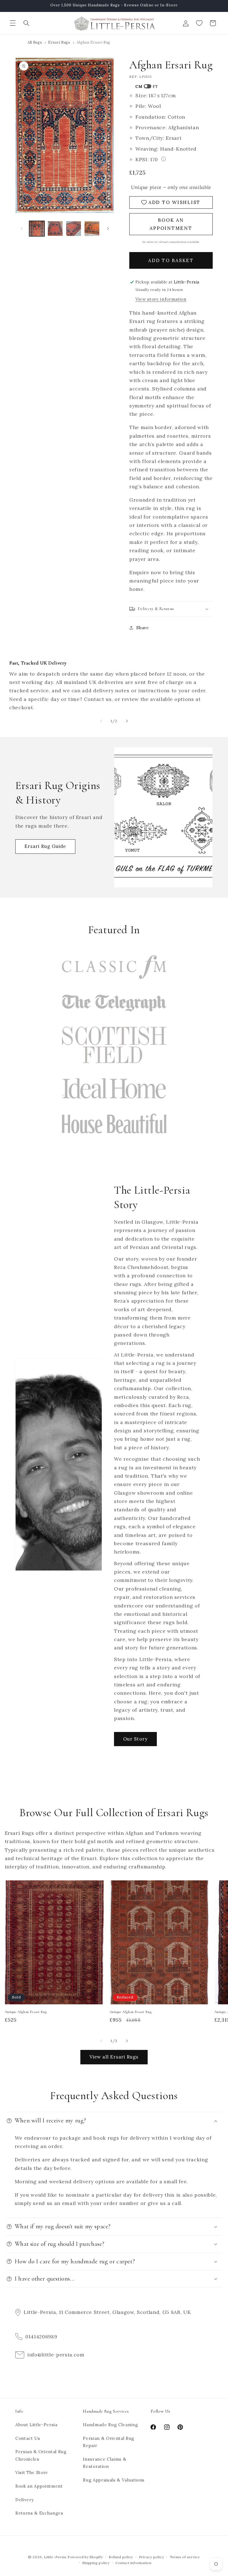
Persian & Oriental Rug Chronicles (41, 2455)
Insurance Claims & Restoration (105, 2463)
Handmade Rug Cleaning (110, 2425)
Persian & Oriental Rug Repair (109, 2442)
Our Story (135, 1739)
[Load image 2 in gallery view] (55, 229)
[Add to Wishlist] (97, 1887)
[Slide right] (108, 228)
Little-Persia (55, 2557)
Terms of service (185, 2557)
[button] (13, 23)
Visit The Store (32, 2472)
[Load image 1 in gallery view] (37, 229)
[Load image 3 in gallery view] (74, 229)
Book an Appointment (39, 2486)
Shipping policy (96, 2563)
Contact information (133, 2563)
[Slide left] (21, 228)
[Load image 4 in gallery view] (92, 229)
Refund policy (121, 2557)
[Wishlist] (199, 23)
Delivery (24, 2500)
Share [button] (142, 628)
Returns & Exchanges (39, 2513)
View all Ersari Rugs (114, 2057)
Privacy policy (152, 2557)
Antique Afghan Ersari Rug (26, 2012)
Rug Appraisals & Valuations (114, 2480)
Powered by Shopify (85, 2557)
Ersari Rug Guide (45, 846)
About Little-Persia (36, 2425)
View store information (161, 299)
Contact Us (28, 2438)
